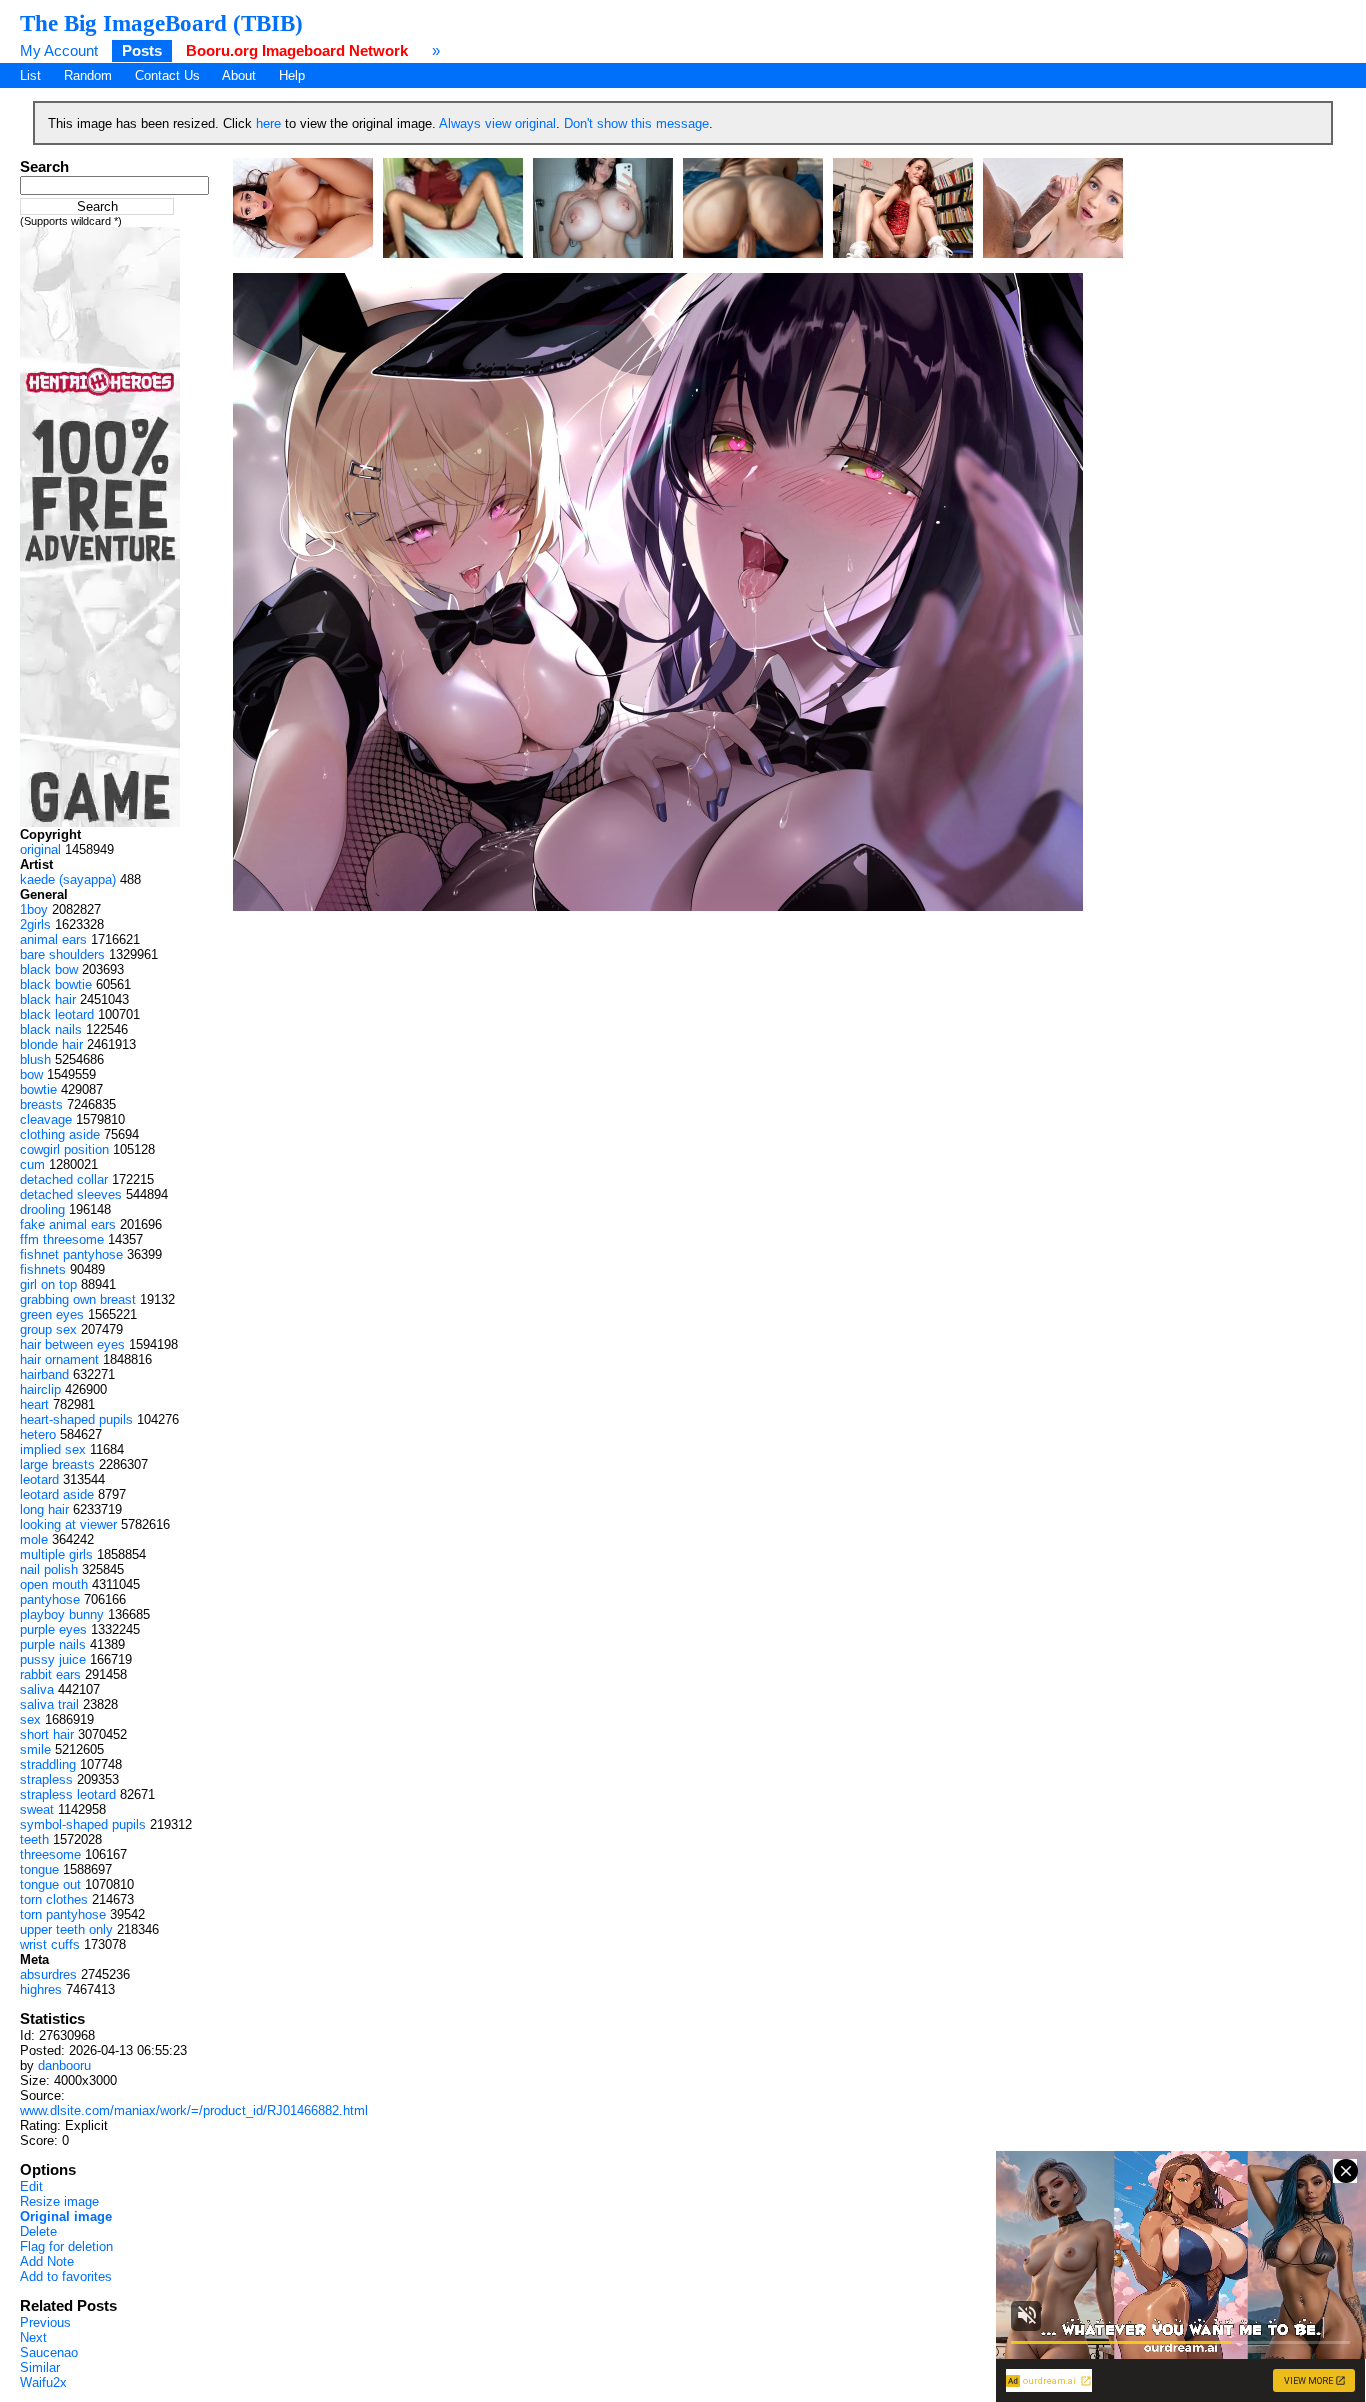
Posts (142, 50)
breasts (41, 1104)
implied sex (53, 1449)
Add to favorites (66, 2276)
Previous (45, 2322)
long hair (44, 1509)
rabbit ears (50, 1674)
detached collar (64, 1179)
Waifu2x (43, 2382)
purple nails (53, 1644)
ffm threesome (62, 1239)
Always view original (497, 123)
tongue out (50, 1884)
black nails (51, 1029)
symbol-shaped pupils (83, 1824)
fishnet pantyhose (71, 1254)
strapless (46, 1779)
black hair (48, 999)
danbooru (64, 2065)
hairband (44, 1374)
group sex (48, 1329)
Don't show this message (636, 123)
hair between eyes (72, 1344)
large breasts (57, 1464)
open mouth (54, 1584)
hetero (38, 1434)
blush (35, 1059)
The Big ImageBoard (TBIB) (161, 23)
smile (35, 1749)
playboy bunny (62, 1614)
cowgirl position (64, 1149)
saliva (37, 1689)
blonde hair (51, 1044)
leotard (39, 1479)
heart (34, 1404)
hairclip (40, 1389)
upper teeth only (66, 1929)
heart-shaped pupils (76, 1419)
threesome (50, 1854)
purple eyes (53, 1629)
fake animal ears (68, 1224)
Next (33, 2337)
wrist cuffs (50, 1944)
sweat (37, 1809)
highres (41, 1989)
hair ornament (59, 1359)
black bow (49, 969)
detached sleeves (71, 1194)
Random (88, 75)
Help (292, 75)
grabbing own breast (78, 1299)
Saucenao (49, 2352)
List (30, 75)
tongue (39, 1869)
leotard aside (57, 1494)
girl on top (48, 1284)
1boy (34, 909)
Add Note (47, 2261)
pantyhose (50, 1599)
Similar (40, 2367)
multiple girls (56, 1554)
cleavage (46, 1119)
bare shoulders (62, 954)
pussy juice (53, 1659)
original (40, 849)
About (239, 75)
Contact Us (167, 75)
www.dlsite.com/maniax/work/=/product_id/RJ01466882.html (194, 2110)
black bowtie (56, 984)
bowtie (38, 1089)
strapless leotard (68, 1794)
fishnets (43, 1269)
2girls (35, 924)
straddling (48, 1764)
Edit (31, 2186)
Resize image (59, 2201)
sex (30, 1719)
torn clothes (54, 1899)
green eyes (52, 1314)
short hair (47, 1734)
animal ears (53, 939)
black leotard (57, 1014)
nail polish (49, 1569)
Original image (66, 2216)
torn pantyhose (63, 1914)
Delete (38, 2231)
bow (31, 1074)
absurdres (48, 1974)
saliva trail (49, 1704)
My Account (59, 50)
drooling (42, 1209)
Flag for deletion (66, 2246)
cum (32, 1164)
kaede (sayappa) (68, 879)
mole (34, 1539)
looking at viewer (68, 1524)
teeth (34, 1839)
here (268, 123)
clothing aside (60, 1134)
